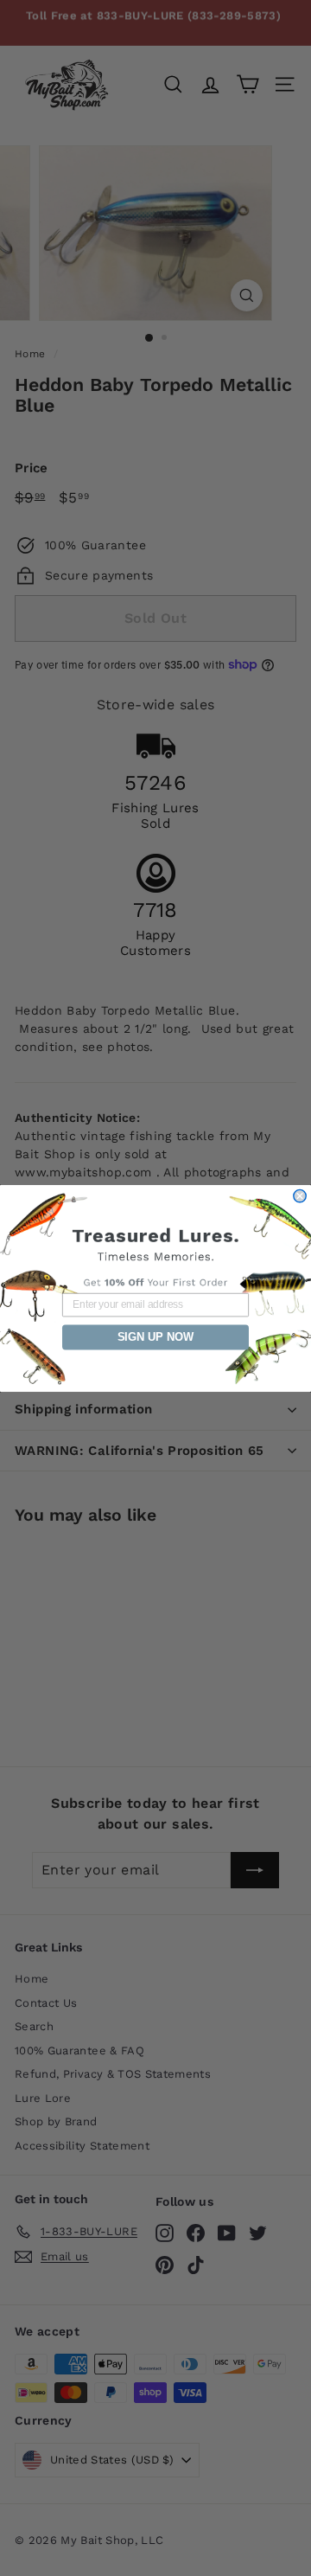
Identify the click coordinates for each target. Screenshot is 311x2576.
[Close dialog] (300, 1195)
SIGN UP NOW (156, 1336)
